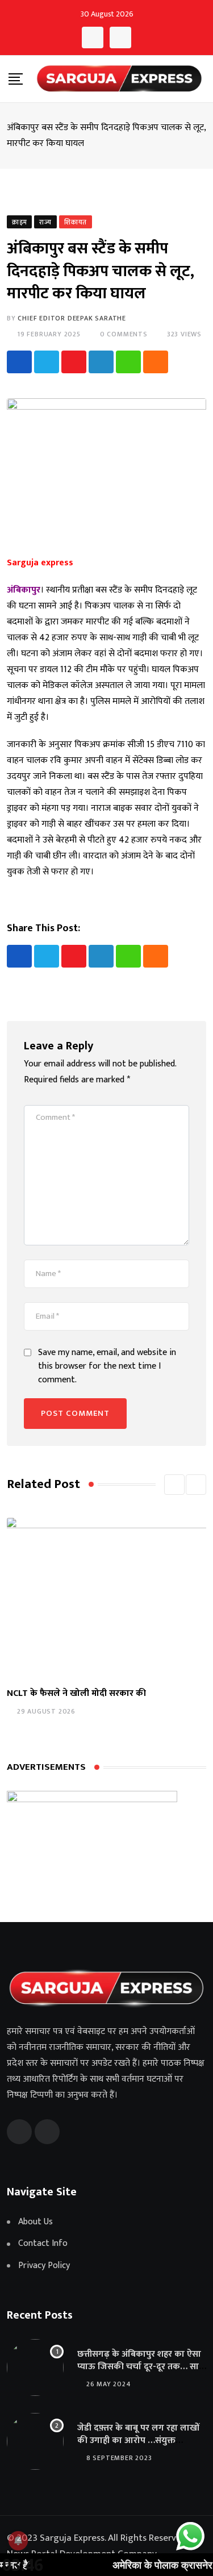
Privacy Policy (44, 2266)
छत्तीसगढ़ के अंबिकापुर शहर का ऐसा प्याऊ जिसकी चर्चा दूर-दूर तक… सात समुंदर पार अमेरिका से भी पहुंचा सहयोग (141, 2373)
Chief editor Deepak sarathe (72, 318)
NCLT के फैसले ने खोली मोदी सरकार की (76, 1693)
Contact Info (43, 2244)
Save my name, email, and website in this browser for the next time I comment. (107, 1366)
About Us (35, 2222)
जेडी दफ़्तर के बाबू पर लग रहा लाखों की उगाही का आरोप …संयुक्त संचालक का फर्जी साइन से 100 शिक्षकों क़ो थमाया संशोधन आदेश (139, 2447)
